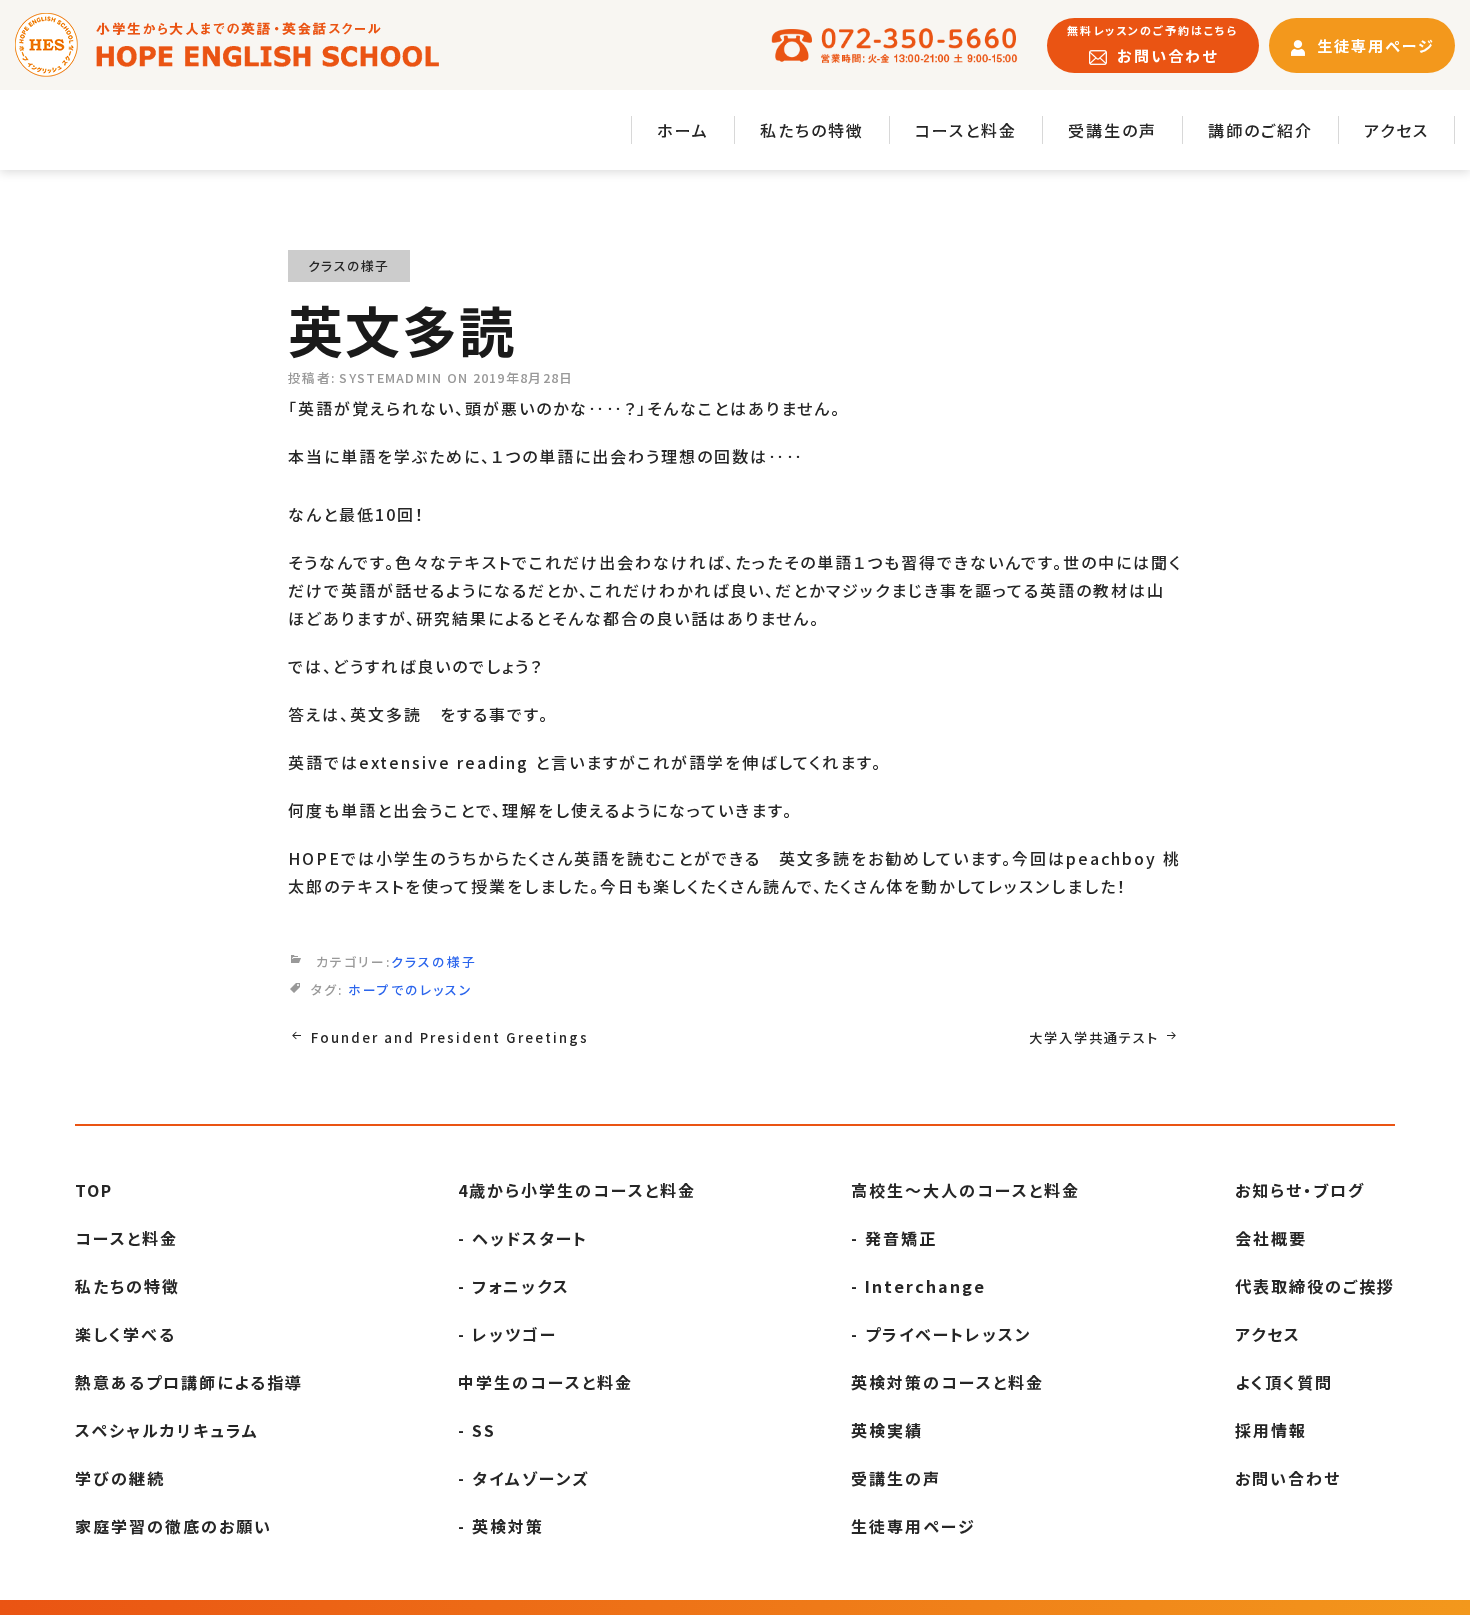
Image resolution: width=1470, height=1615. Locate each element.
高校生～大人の (965, 1190)
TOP (94, 1190)
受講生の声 (1112, 130)
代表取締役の (1315, 1286)
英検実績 (887, 1430)
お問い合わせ (1288, 1478)
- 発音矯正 (894, 1238)
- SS (477, 1430)
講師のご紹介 (1260, 130)
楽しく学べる (125, 1334)
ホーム (683, 130)
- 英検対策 (501, 1526)
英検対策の (947, 1382)
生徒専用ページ (913, 1526)
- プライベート (941, 1334)
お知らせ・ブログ (1300, 1190)
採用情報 (1271, 1430)
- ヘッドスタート (523, 1238)
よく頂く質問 (1284, 1382)
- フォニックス (514, 1286)
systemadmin (390, 377)
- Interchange (918, 1286)
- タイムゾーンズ (523, 1478)
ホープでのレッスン (410, 989)
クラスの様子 (349, 265)
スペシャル (167, 1430)
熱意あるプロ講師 (189, 1382)
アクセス (1396, 130)
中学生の (545, 1382)
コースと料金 (966, 130)
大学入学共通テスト (1094, 1037)
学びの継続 (120, 1478)
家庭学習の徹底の (173, 1526)
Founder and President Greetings (450, 1037)
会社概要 (1271, 1238)
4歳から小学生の (577, 1190)
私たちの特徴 (812, 130)
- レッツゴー (507, 1334)
